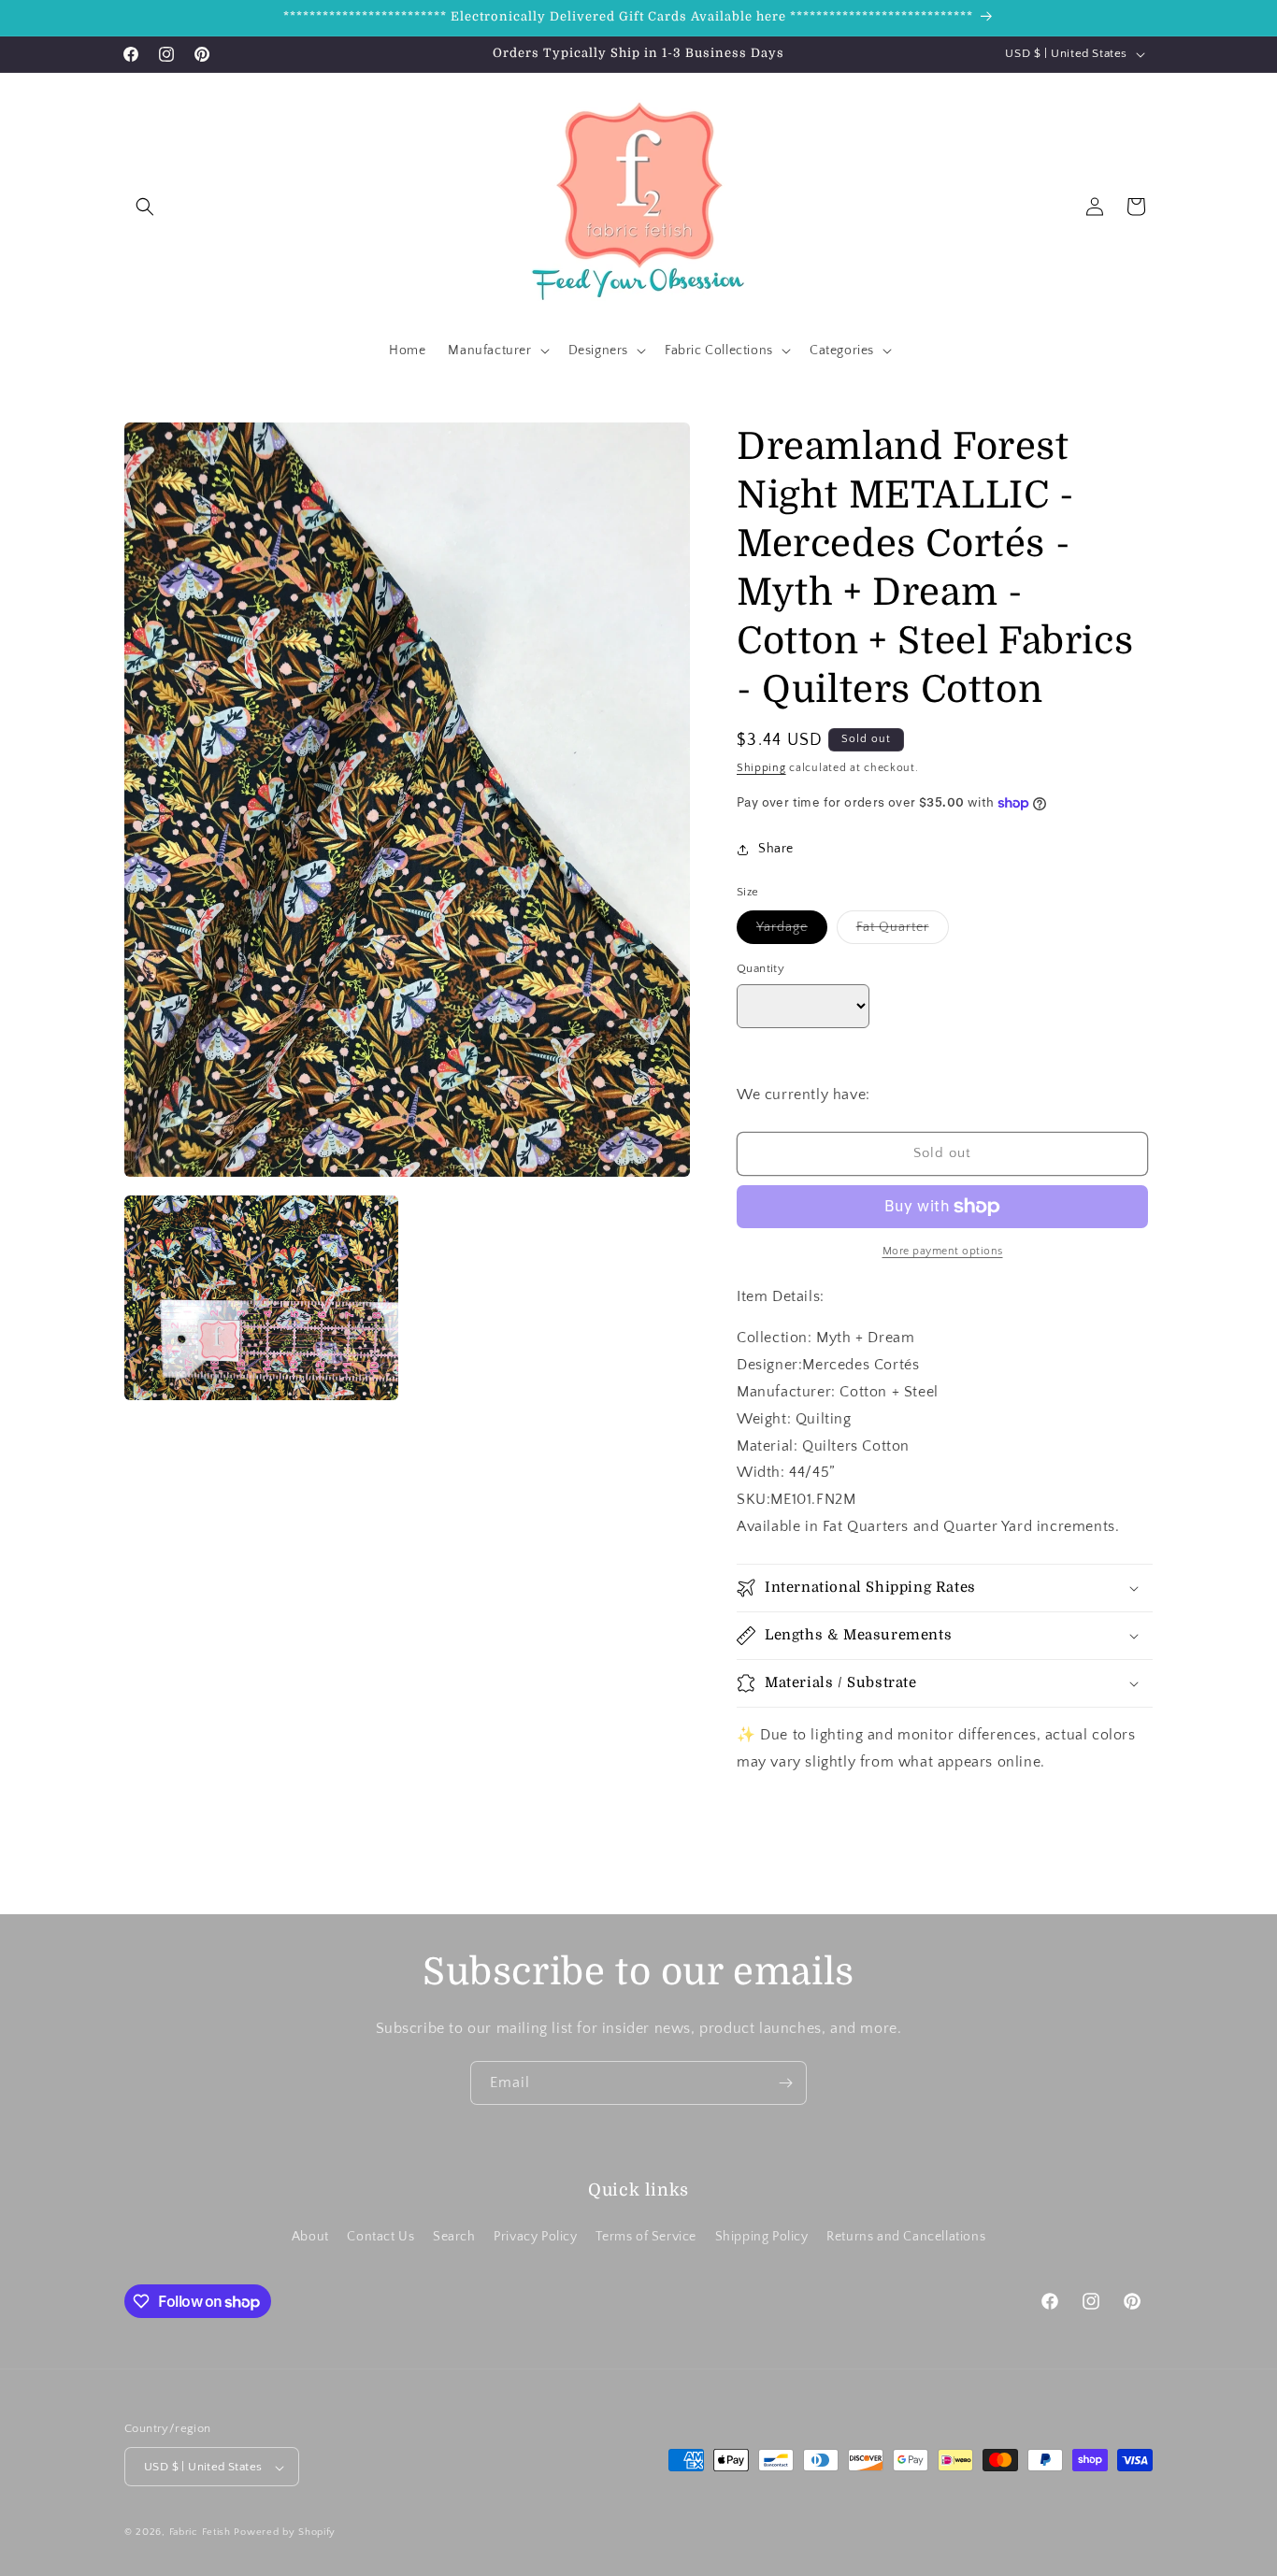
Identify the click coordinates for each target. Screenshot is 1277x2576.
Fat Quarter (903, 931)
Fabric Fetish (200, 2533)
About (310, 2236)
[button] (145, 207)
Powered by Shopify (285, 2533)
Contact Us (380, 2236)
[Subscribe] (785, 2083)
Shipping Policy (762, 2236)
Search (454, 2236)
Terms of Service (646, 2236)
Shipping (761, 768)
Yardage (792, 931)
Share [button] (776, 849)
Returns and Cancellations (906, 2236)
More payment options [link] (943, 1251)
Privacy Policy (535, 2236)
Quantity (760, 968)
